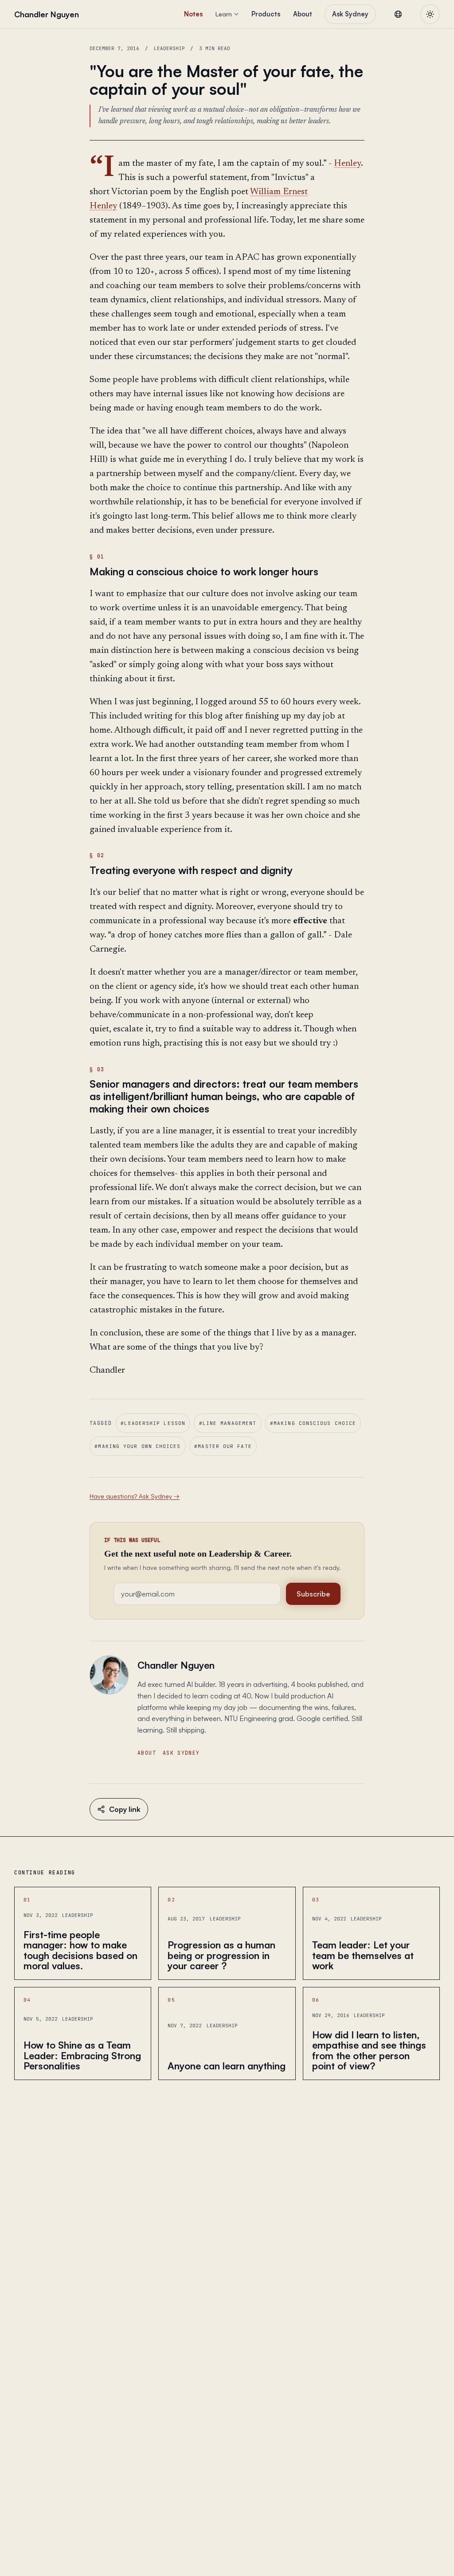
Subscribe (313, 1594)
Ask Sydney (350, 14)
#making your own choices (137, 1446)
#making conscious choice (313, 1423)
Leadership (169, 48)
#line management (228, 1423)
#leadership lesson (153, 1423)
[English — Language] (398, 14)
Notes (193, 14)
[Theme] (430, 14)
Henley (347, 164)
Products (266, 14)
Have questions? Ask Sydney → (135, 1496)
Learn (224, 14)
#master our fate (223, 1446)
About (303, 14)
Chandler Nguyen (176, 1665)
